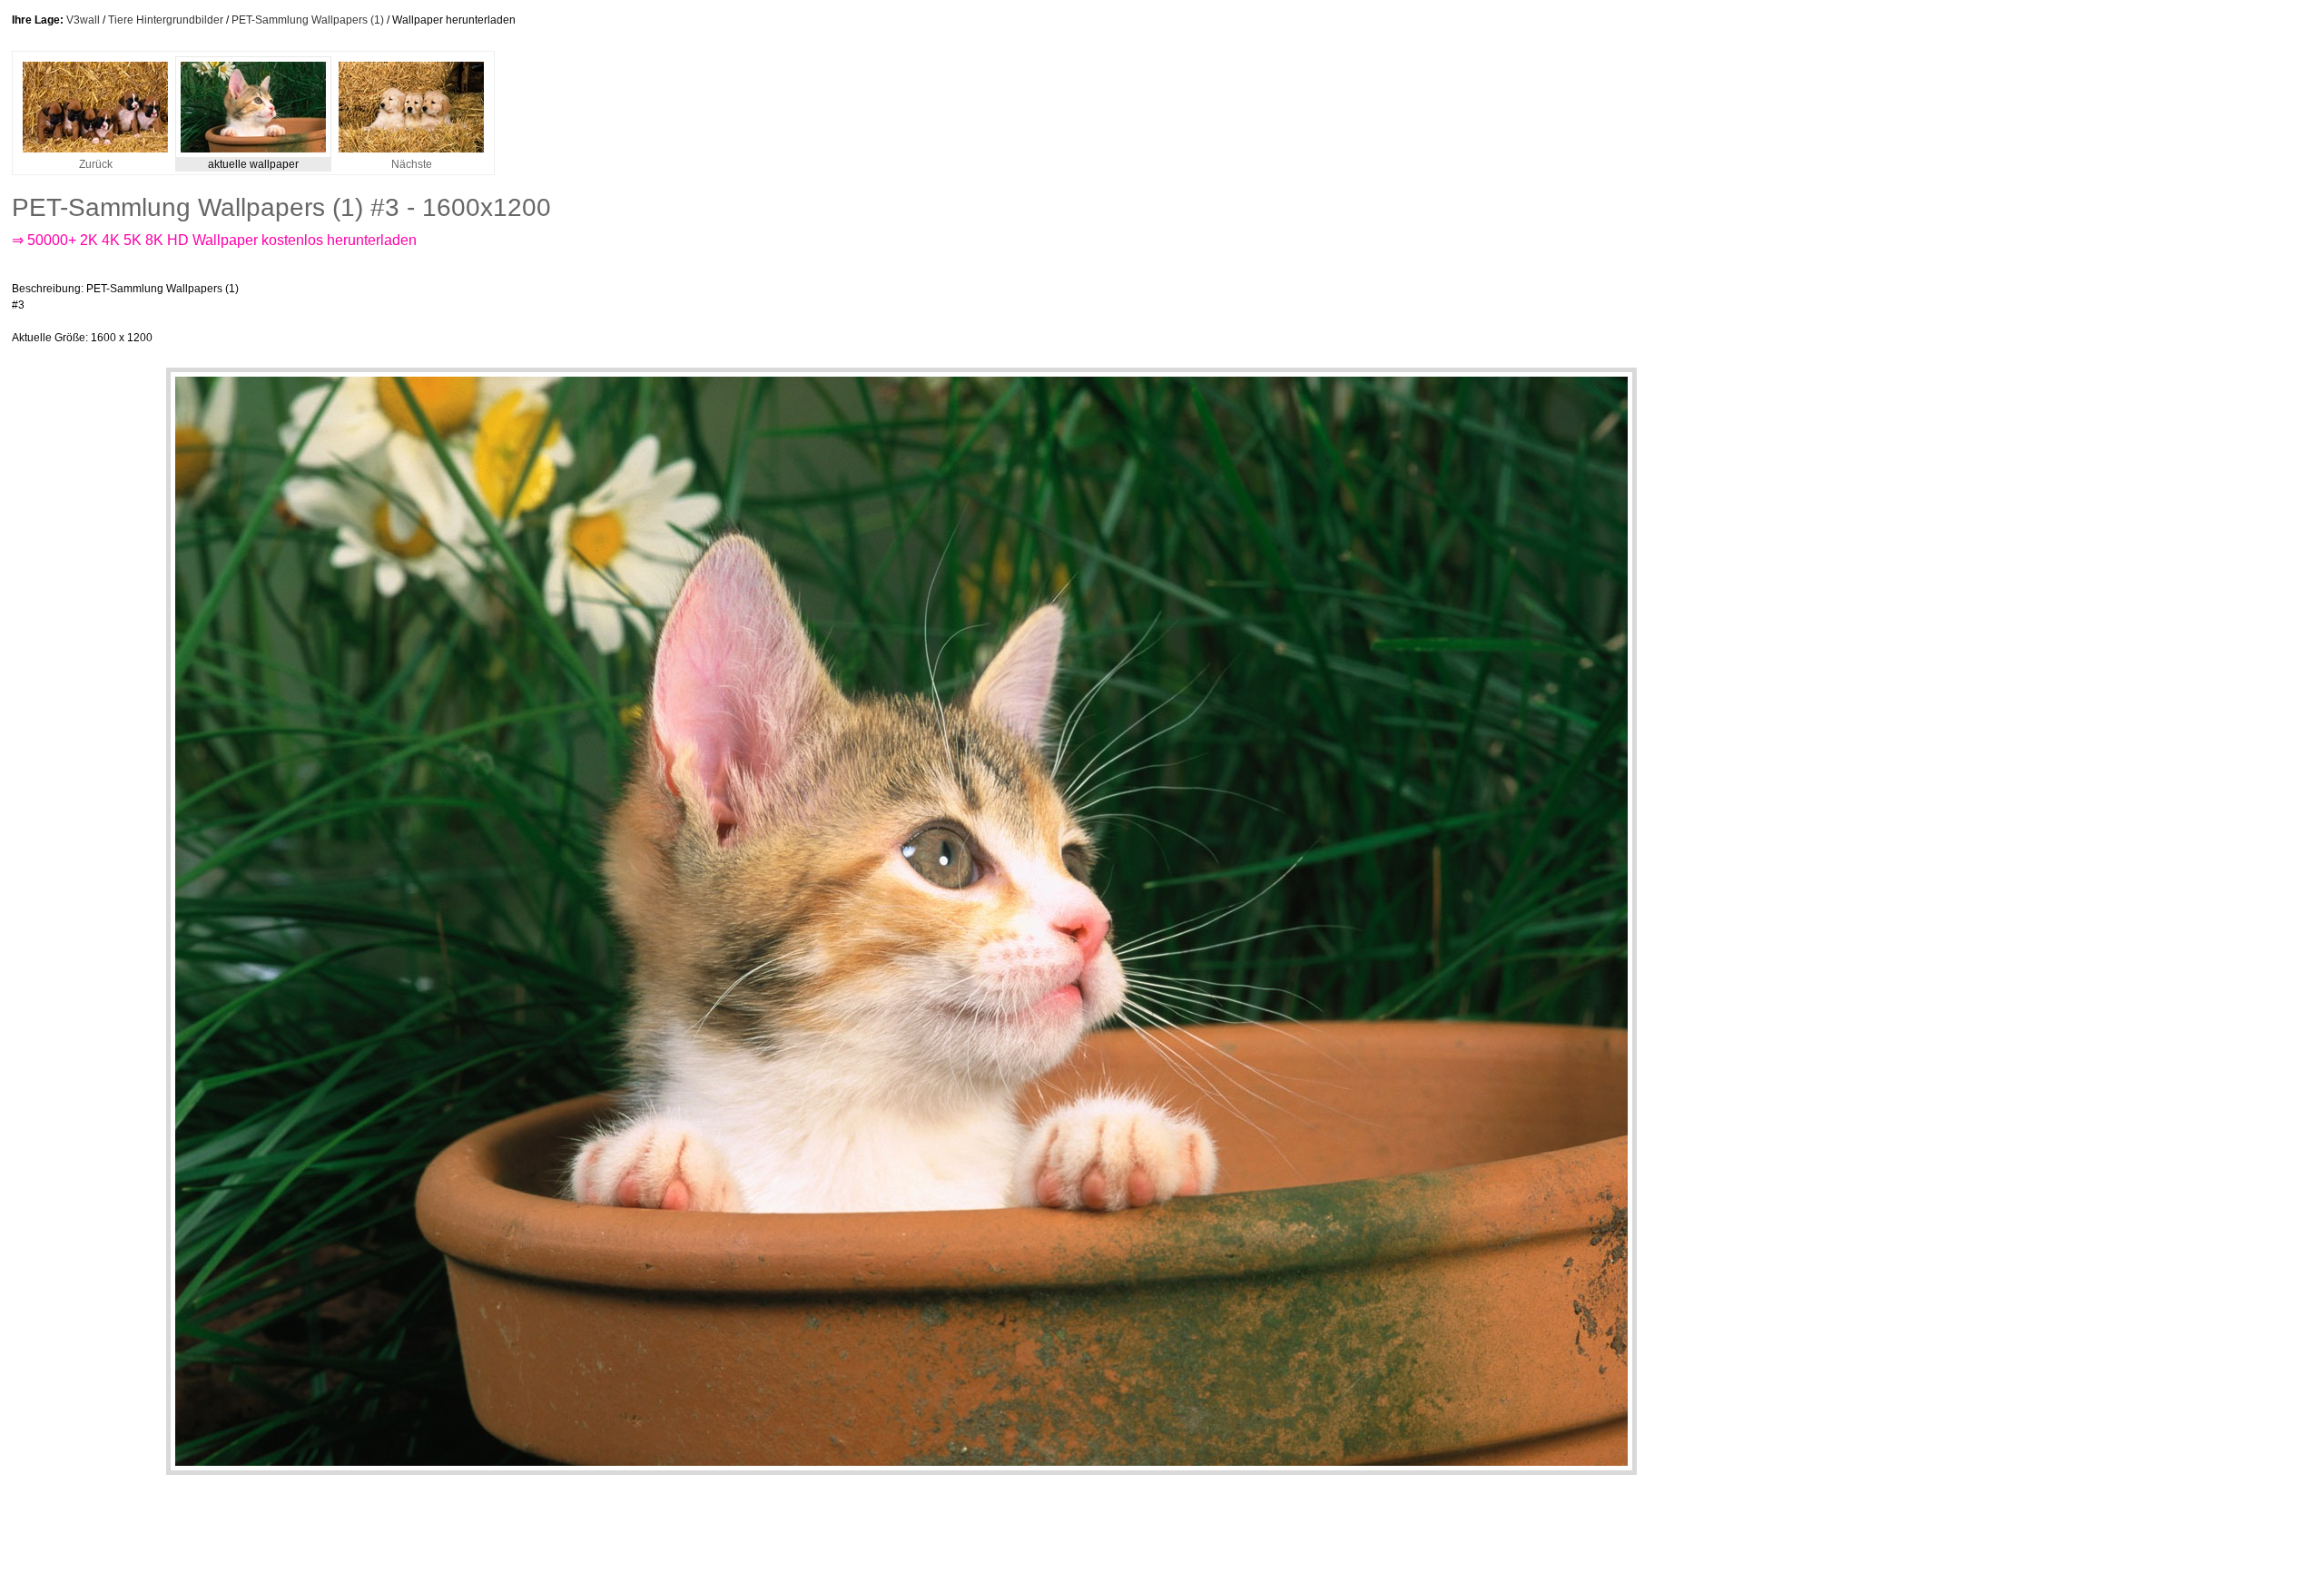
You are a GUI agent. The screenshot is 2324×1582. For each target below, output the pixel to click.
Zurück (96, 164)
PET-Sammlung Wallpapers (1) (308, 20)
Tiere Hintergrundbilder (166, 20)
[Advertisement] (587, 313)
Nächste (412, 164)
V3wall (83, 20)
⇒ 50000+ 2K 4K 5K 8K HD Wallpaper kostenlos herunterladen (214, 240)
